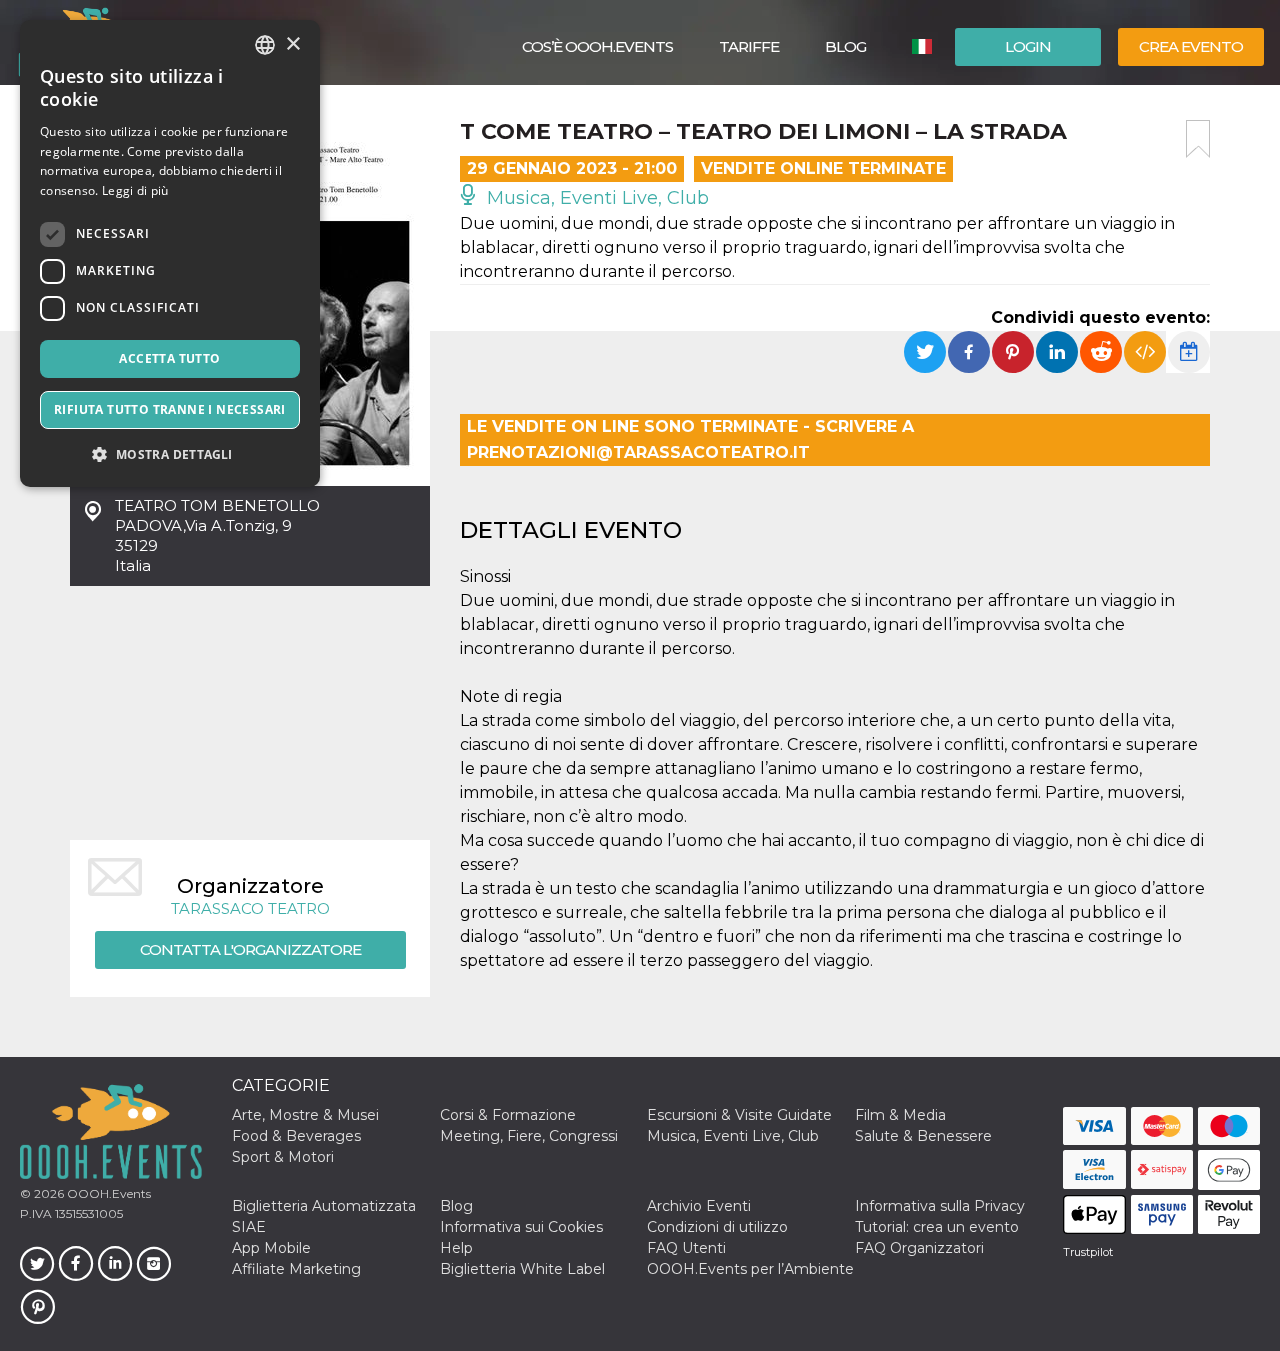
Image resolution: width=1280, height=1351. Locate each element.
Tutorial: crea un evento (937, 1227)
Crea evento (1191, 46)
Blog (845, 46)
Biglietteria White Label (522, 1269)
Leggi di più (135, 190)
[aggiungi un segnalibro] (1198, 139)
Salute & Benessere (923, 1136)
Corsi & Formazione (508, 1115)
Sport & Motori (283, 1157)
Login (1028, 46)
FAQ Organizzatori (919, 1248)
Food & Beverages (296, 1136)
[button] (170, 454)
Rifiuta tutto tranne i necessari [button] (170, 409)
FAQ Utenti (686, 1248)
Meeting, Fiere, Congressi (529, 1136)
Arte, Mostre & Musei (305, 1115)
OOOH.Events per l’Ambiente (750, 1269)
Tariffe (749, 46)
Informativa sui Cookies (521, 1227)
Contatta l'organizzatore (250, 949)
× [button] (292, 44)
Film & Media (900, 1115)
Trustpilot (1088, 1252)
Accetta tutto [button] (169, 358)
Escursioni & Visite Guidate (739, 1115)
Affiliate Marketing (296, 1269)
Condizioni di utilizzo (717, 1227)
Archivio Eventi (699, 1206)
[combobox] (265, 45)
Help (456, 1248)
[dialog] (170, 253)
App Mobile (271, 1248)
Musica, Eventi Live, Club (595, 198)
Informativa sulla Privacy (940, 1206)
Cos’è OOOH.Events (597, 46)
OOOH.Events (107, 1193)
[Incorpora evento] (1145, 352)
